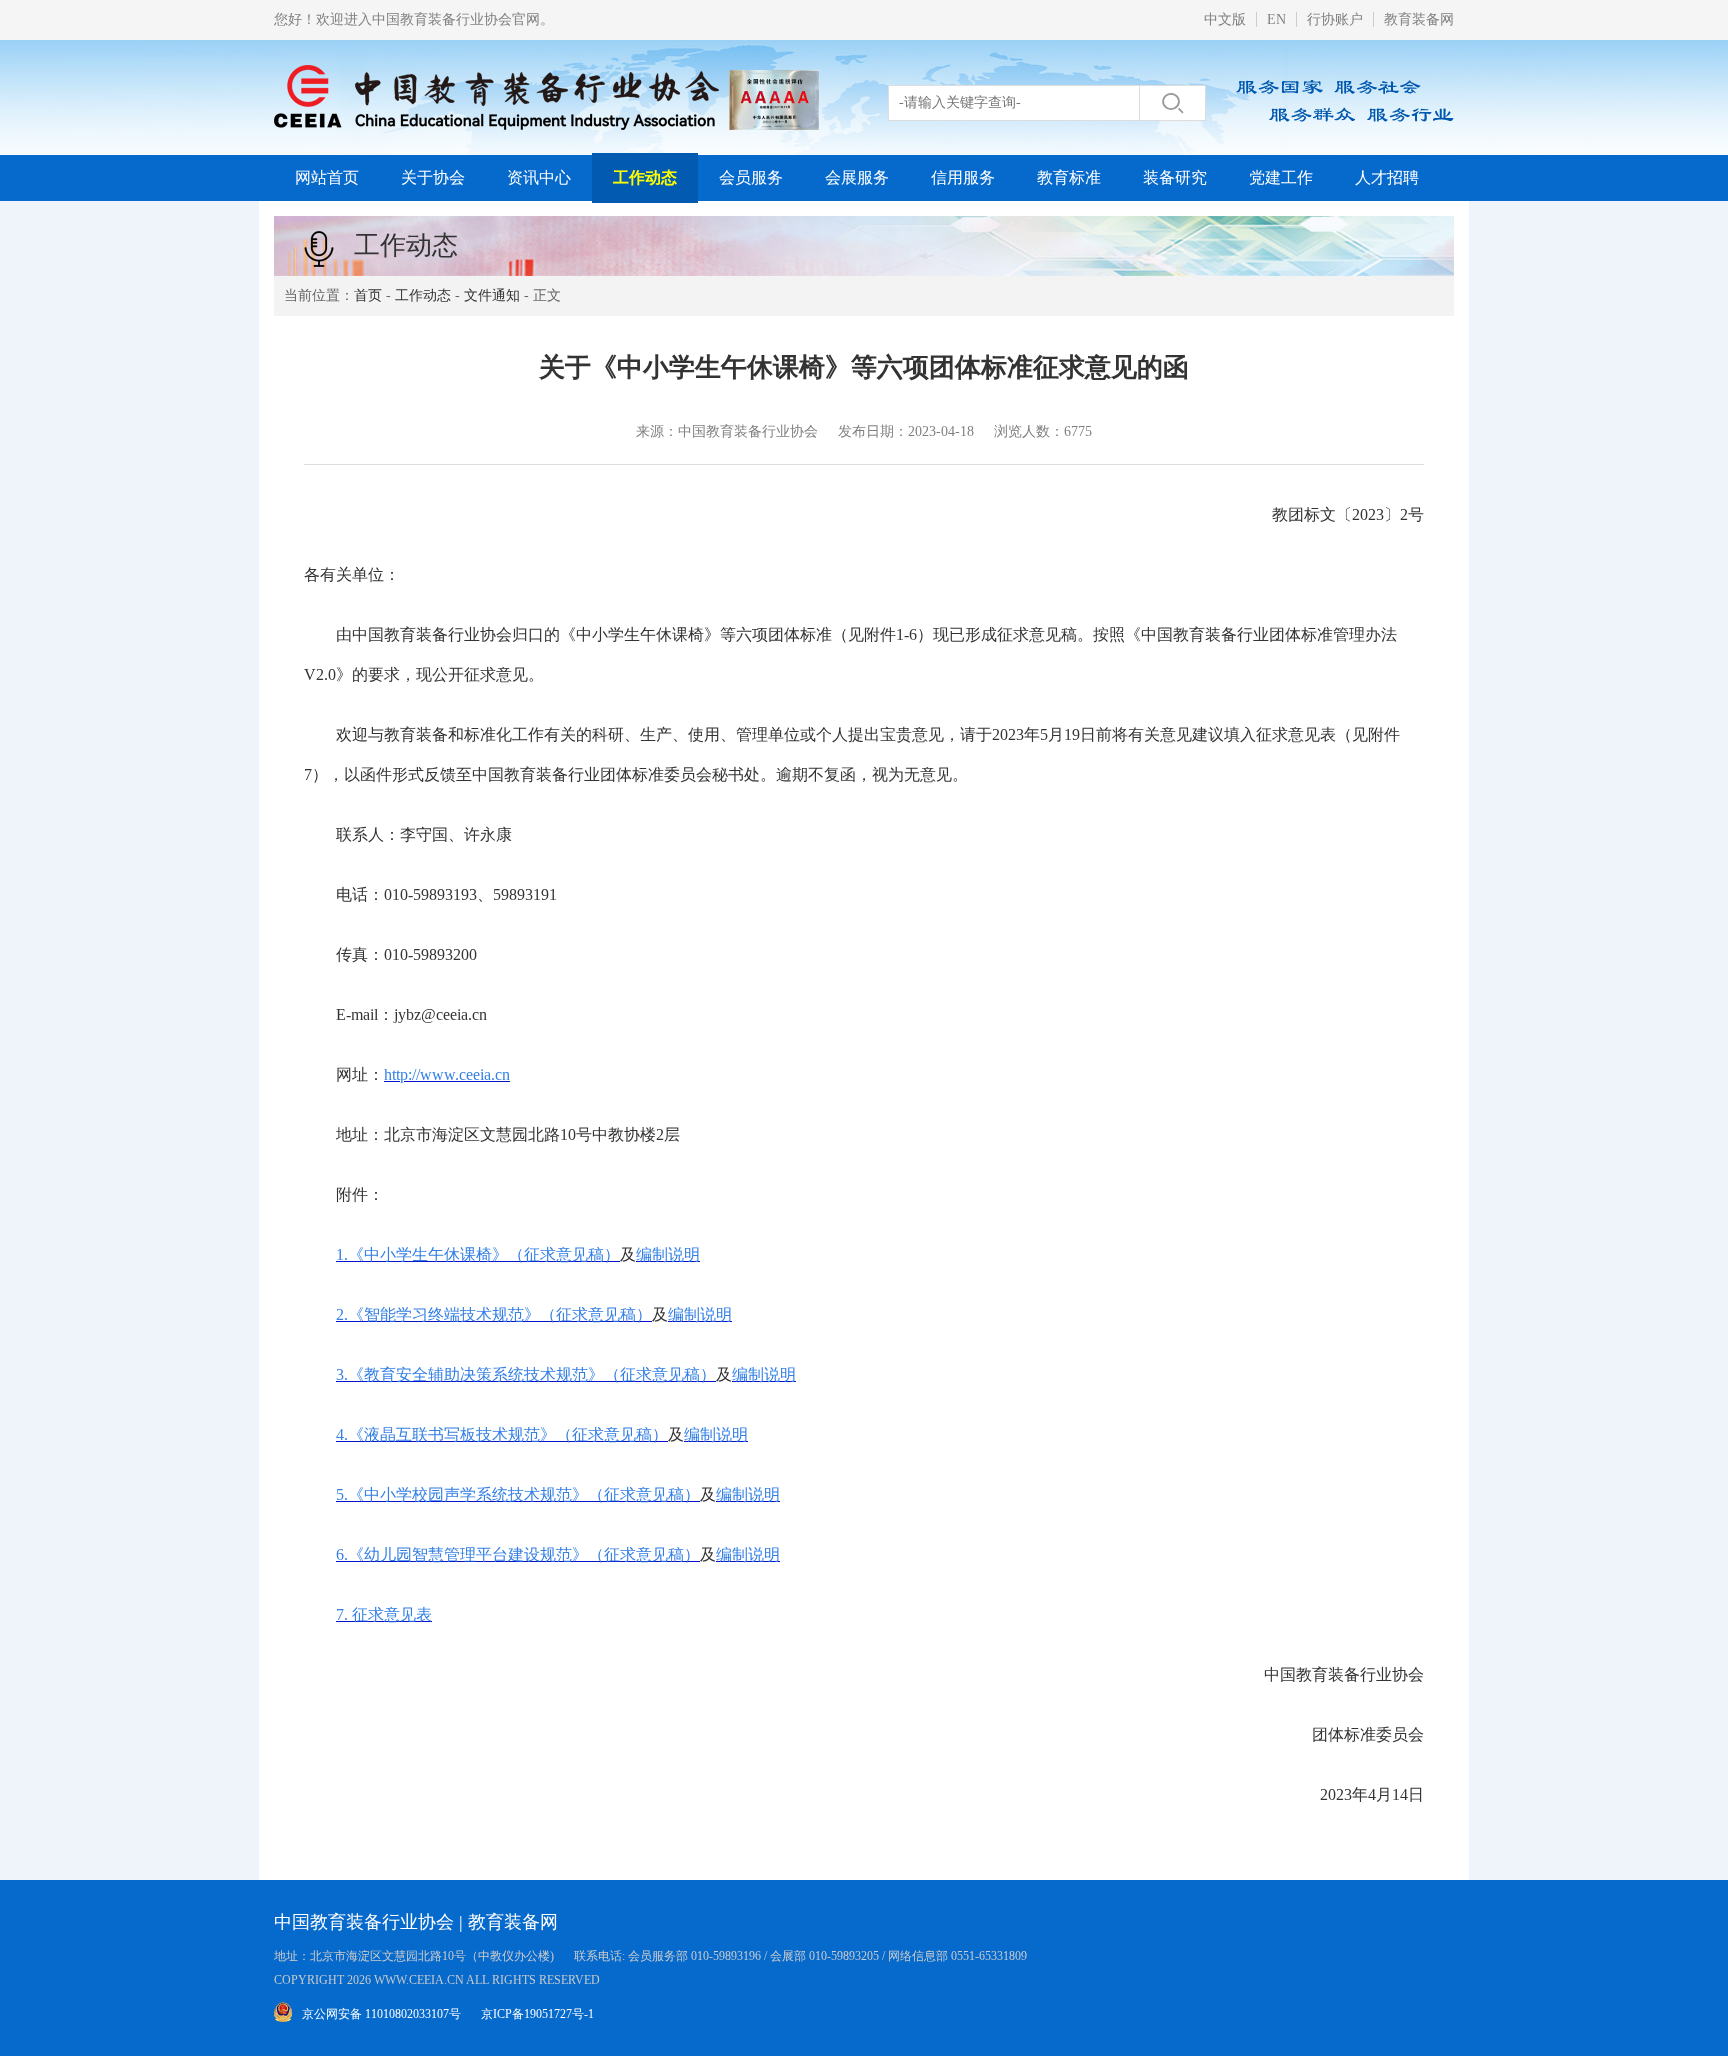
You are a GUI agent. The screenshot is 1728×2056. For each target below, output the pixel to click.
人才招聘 (1387, 177)
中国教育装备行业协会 (364, 1922)
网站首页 (327, 177)
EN (1276, 19)
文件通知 (492, 295)
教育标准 (1069, 177)
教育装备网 (1419, 19)
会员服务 (751, 177)
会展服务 (857, 177)
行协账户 (1335, 19)
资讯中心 (539, 177)
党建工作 (1281, 177)
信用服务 (963, 177)
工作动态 (645, 177)
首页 (368, 295)
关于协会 (433, 177)
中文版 (1225, 19)
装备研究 (1175, 177)
